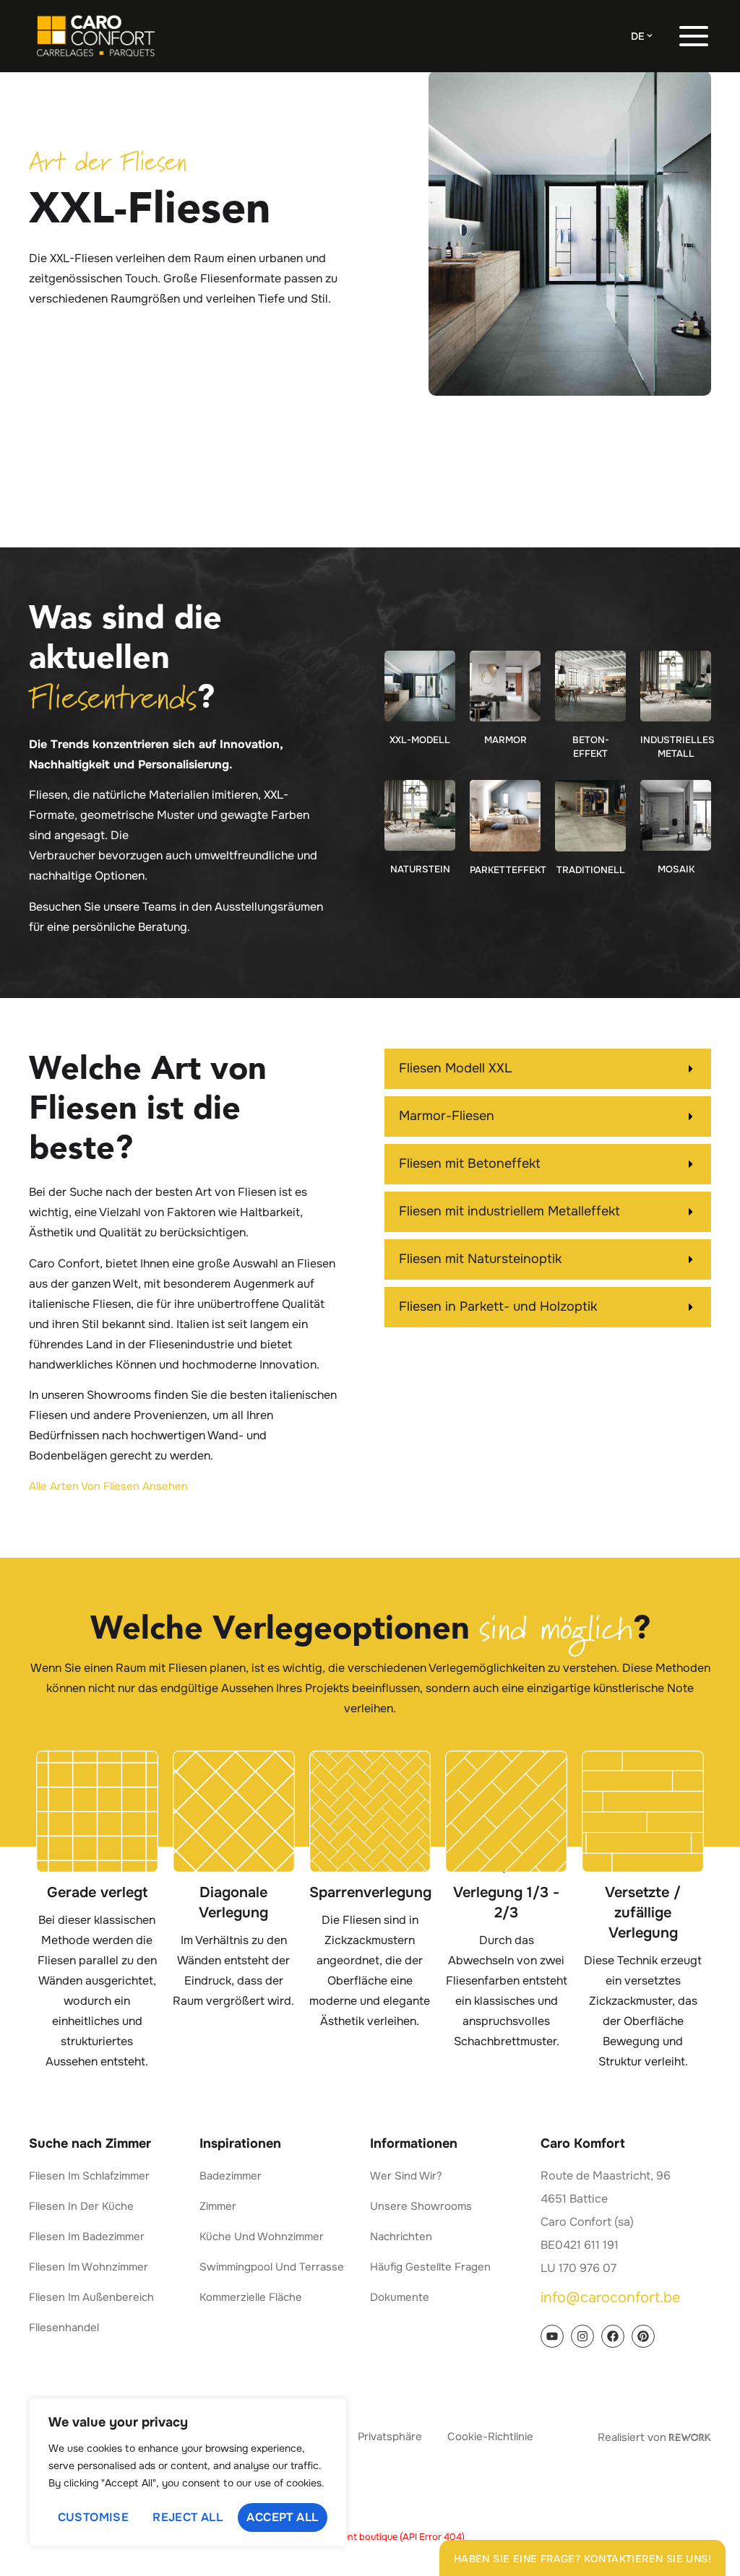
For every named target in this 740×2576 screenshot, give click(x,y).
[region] (188, 2473)
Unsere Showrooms (421, 2206)
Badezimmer (231, 2176)
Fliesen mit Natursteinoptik (480, 1259)
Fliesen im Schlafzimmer (89, 2176)
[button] (548, 1069)
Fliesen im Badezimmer (87, 2237)
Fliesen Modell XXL (455, 1068)
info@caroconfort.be (610, 2298)
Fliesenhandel (64, 2328)
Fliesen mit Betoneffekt (470, 1163)
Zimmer (218, 2206)
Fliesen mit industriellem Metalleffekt (509, 1211)
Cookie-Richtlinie (490, 2437)
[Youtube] (552, 2336)
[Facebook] (613, 2336)
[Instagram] (582, 2336)
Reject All (188, 2517)
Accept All (282, 2517)
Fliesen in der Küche (81, 2206)
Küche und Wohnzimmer (262, 2237)
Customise (94, 2517)
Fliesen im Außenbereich (91, 2297)
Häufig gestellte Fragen (430, 2267)
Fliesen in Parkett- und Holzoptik (498, 1306)
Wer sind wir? (406, 2176)
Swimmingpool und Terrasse (272, 2267)
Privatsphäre (390, 2437)
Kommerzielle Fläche (251, 2297)
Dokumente (400, 2297)
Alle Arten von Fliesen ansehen (108, 1486)
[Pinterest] (643, 2336)
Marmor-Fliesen (447, 1116)
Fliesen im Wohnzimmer (89, 2267)
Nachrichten (401, 2237)
